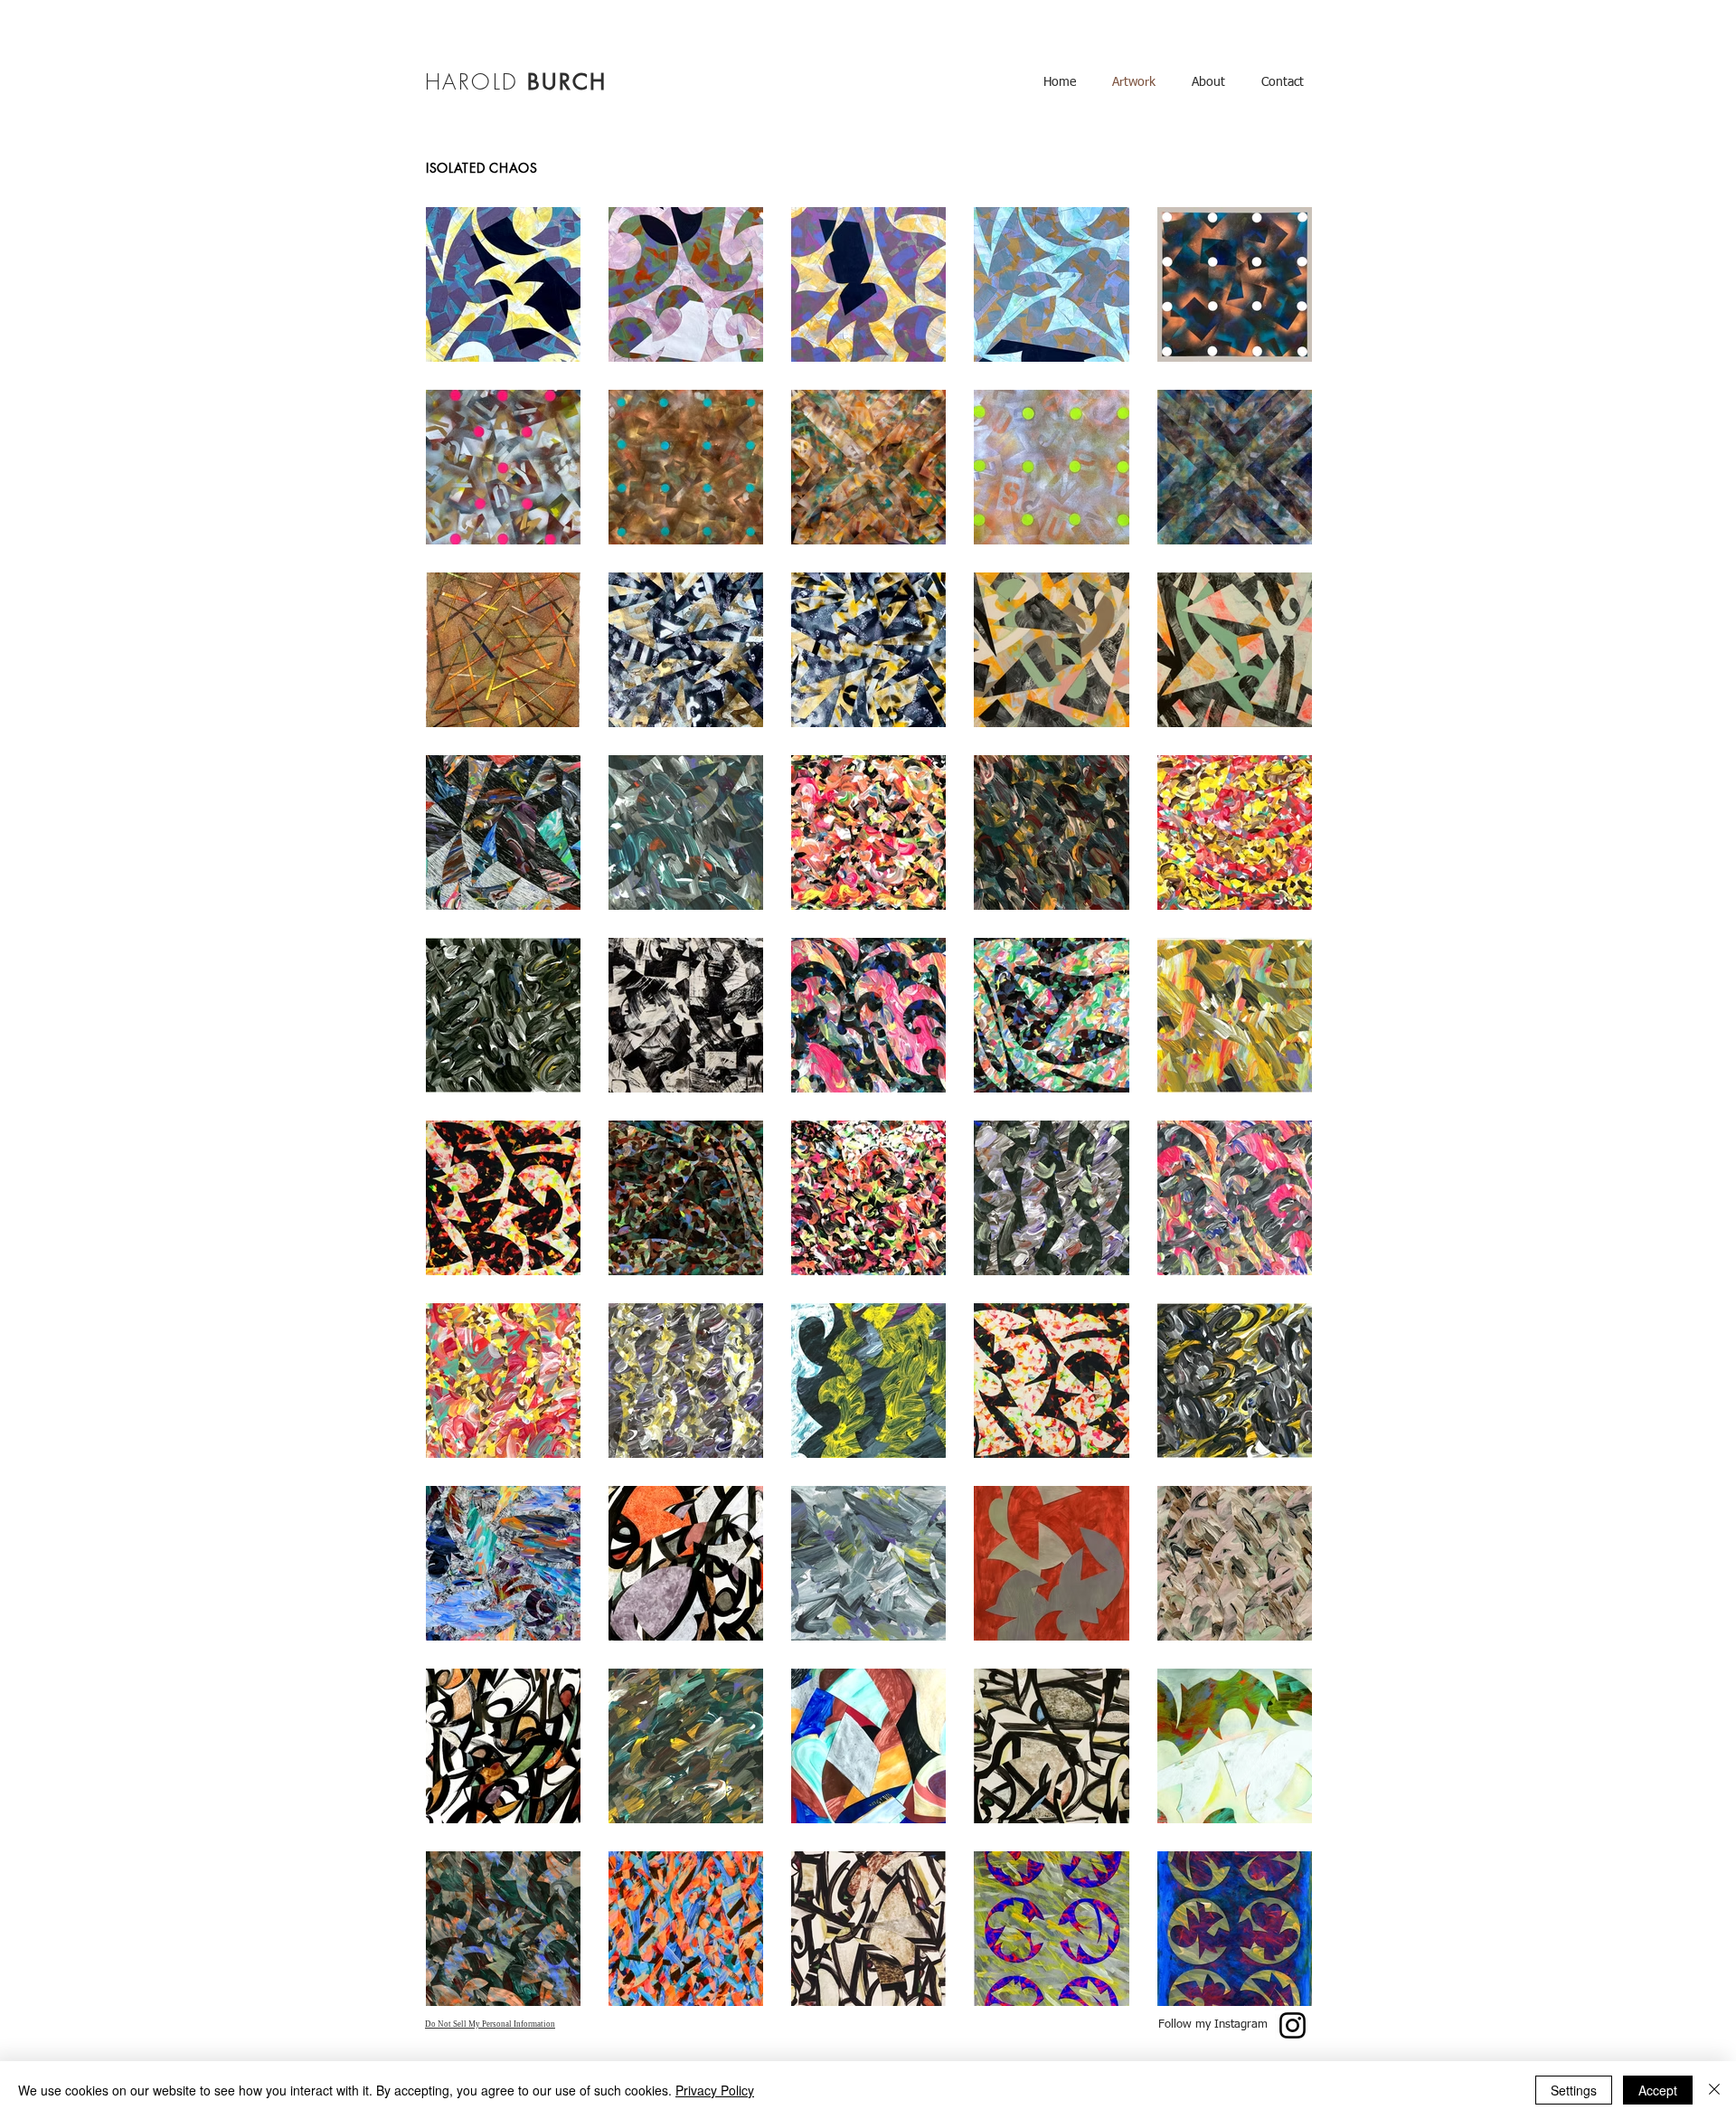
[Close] (1714, 2090)
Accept (1658, 2090)
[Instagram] (1293, 2025)
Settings (1574, 2090)
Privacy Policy (715, 2090)
